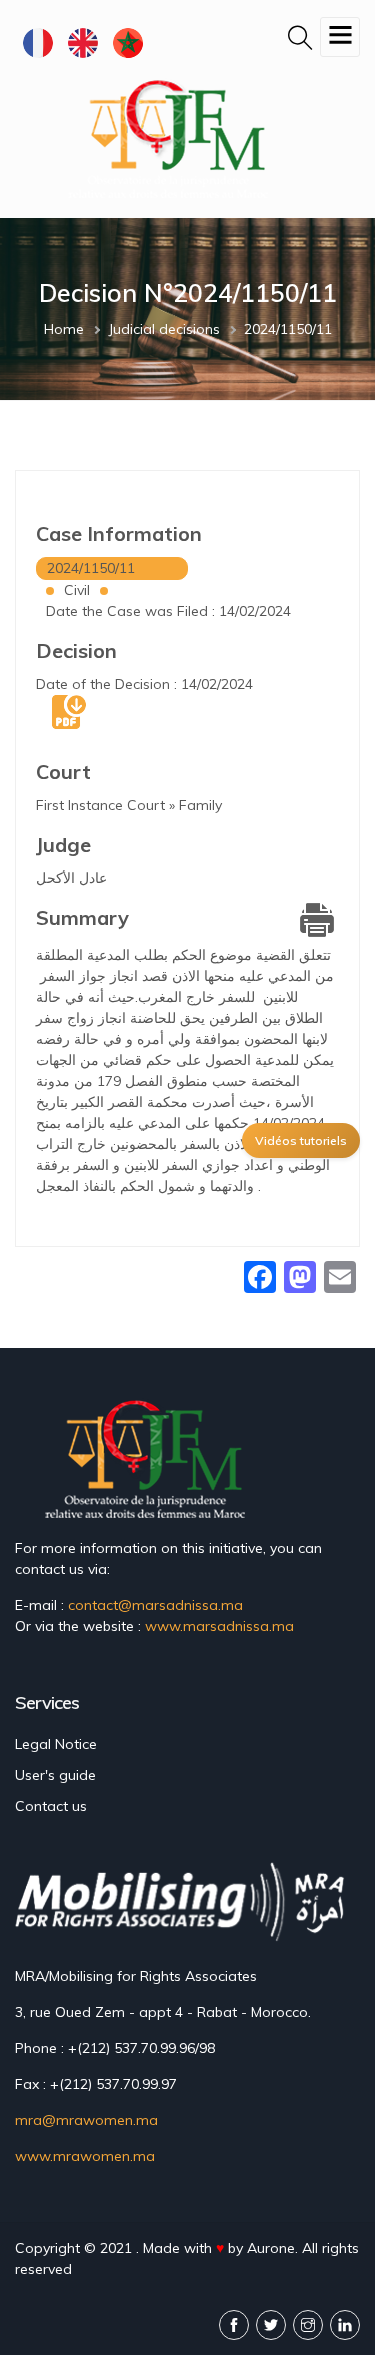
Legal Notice (56, 1744)
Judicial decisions (164, 329)
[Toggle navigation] (340, 37)
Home (64, 329)
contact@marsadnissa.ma (155, 1605)
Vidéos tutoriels (301, 1140)
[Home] (173, 138)
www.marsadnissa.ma (219, 1626)
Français (37, 42)
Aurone (271, 2248)
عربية (127, 42)
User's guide (55, 1775)
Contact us (51, 1806)
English (82, 42)
